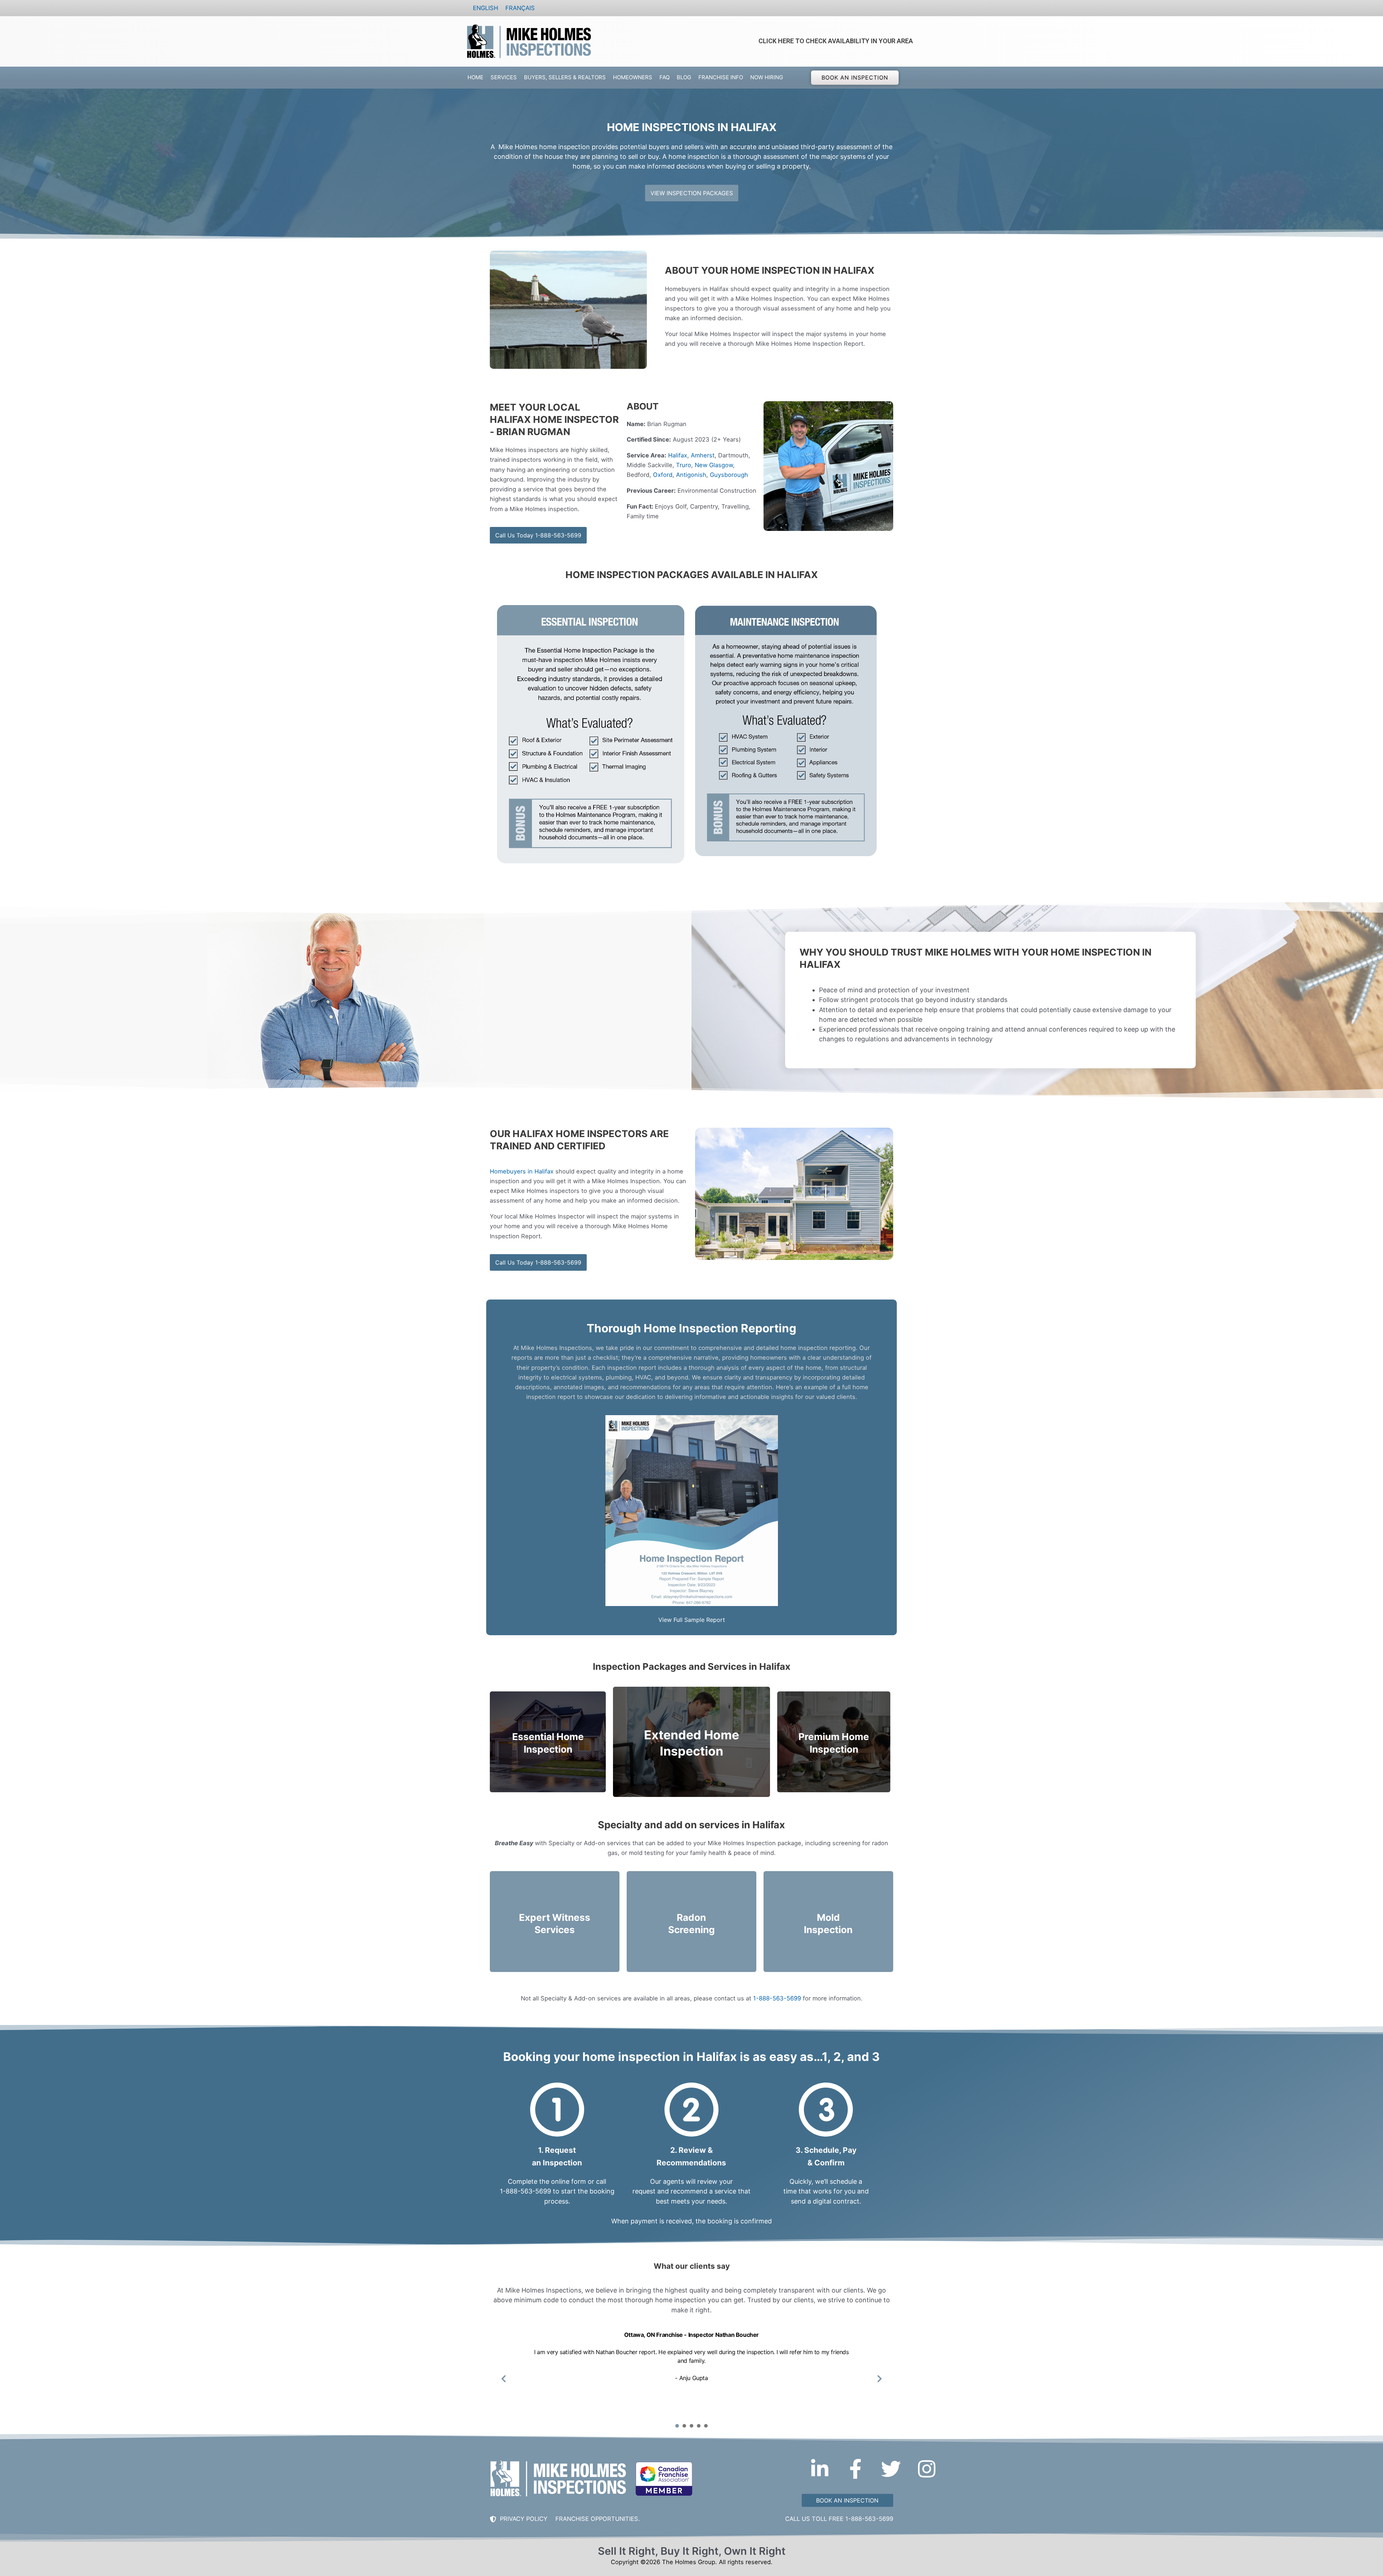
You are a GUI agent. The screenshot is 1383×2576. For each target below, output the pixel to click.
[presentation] (677, 2426)
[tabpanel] (691, 2374)
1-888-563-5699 (777, 1998)
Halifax (678, 455)
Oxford (663, 475)
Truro (684, 465)
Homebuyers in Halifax (522, 1171)
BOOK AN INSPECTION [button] (855, 77)
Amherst (703, 455)
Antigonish (691, 475)
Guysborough (729, 475)
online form (569, 2181)
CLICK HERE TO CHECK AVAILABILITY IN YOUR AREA (836, 41)
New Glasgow (714, 465)
